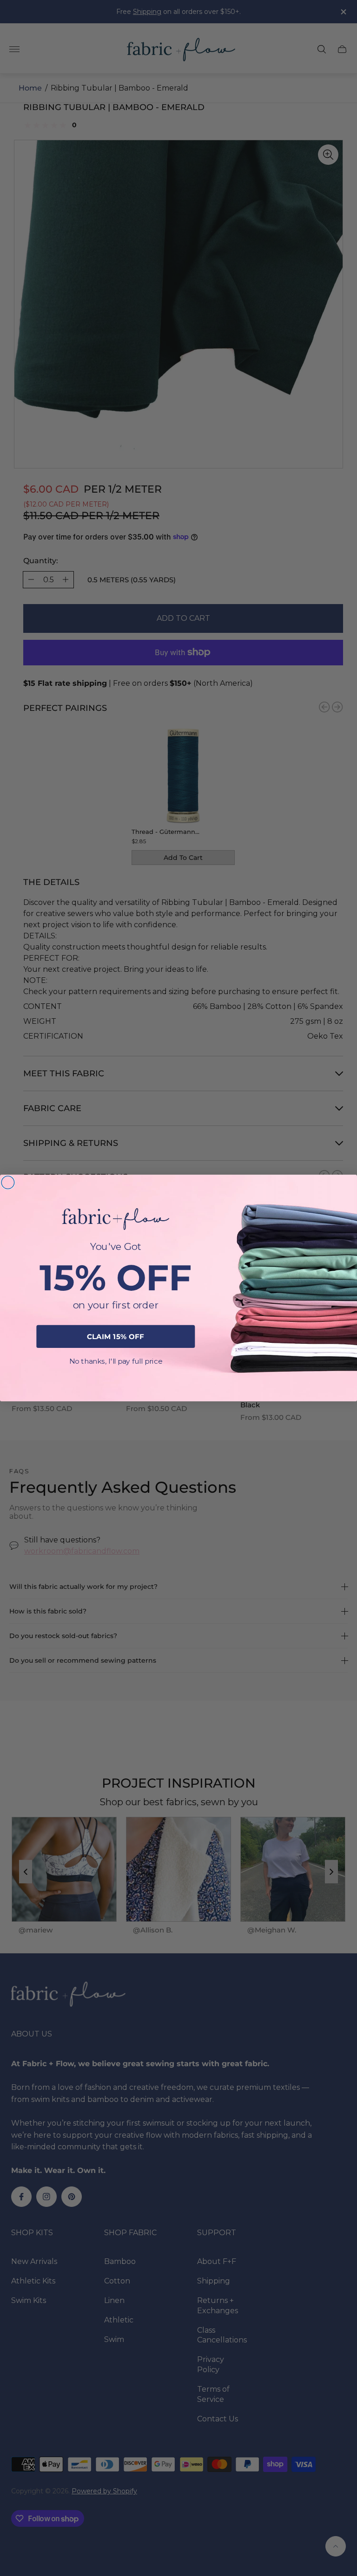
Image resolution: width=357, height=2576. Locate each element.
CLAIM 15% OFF (116, 1336)
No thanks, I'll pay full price (116, 1361)
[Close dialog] (8, 1183)
